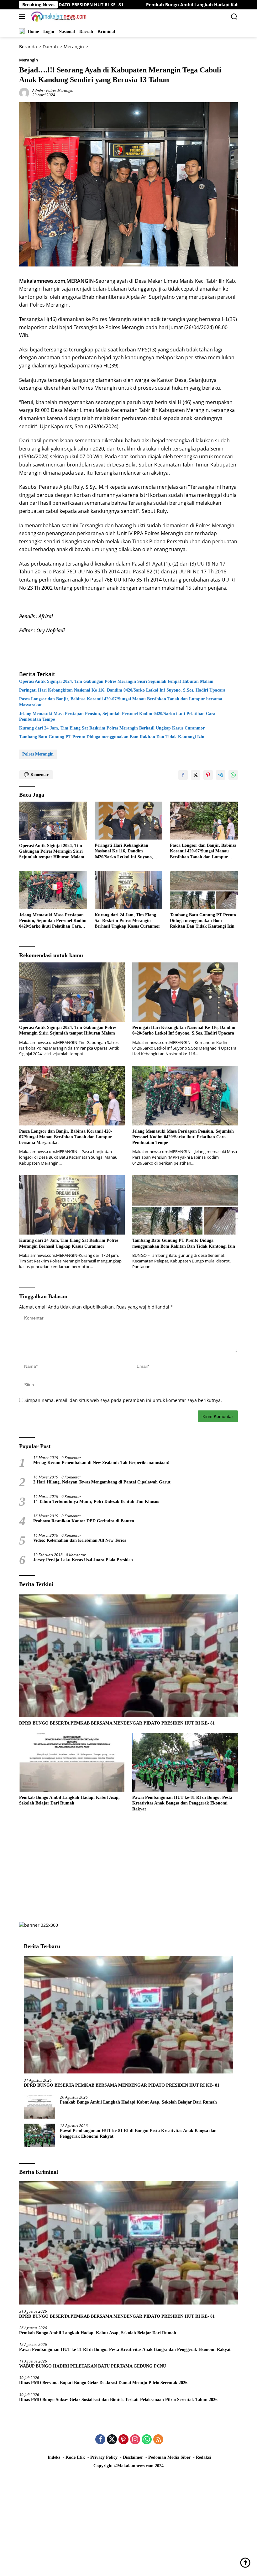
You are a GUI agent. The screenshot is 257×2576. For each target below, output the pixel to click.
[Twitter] (112, 2440)
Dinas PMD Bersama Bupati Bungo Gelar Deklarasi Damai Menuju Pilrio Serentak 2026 (103, 2383)
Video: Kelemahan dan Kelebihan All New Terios (80, 1540)
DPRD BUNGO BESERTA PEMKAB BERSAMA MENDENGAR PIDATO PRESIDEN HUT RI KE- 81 (118, 1723)
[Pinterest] (123, 2440)
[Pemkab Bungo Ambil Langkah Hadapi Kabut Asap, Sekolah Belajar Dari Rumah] (72, 1762)
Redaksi (203, 2457)
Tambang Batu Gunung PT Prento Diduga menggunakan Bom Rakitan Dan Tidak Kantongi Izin (112, 737)
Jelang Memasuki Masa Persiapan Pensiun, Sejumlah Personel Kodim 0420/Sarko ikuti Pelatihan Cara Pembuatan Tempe (117, 716)
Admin (38, 90)
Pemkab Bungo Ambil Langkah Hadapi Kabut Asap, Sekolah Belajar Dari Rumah (142, 5)
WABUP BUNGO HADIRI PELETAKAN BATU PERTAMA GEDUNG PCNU (94, 2366)
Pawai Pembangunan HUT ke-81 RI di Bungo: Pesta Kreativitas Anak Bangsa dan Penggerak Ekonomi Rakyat (182, 1803)
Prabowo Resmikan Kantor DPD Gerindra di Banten (84, 1521)
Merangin (29, 60)
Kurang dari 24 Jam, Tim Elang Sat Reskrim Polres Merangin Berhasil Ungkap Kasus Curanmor (112, 728)
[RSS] (158, 2440)
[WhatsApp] (147, 2440)
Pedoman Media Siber (169, 2457)
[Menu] (23, 17)
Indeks (54, 2457)
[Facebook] (100, 2440)
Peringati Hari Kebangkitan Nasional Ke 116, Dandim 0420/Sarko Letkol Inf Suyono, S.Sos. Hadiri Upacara (122, 690)
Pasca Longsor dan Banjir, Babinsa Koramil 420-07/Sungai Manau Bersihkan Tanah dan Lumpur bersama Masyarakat (121, 702)
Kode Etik (75, 2457)
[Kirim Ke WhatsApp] (233, 775)
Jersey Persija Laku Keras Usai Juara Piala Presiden (83, 1560)
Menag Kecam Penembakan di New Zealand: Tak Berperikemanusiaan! (101, 1463)
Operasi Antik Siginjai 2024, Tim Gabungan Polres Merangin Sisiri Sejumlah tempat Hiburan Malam (116, 681)
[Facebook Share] (183, 775)
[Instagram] (135, 2440)
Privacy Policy (104, 2457)
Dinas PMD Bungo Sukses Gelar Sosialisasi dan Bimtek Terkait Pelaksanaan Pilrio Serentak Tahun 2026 (118, 2400)
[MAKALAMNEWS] (58, 17)
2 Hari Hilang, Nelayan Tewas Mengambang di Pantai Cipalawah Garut (102, 1482)
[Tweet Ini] (196, 775)
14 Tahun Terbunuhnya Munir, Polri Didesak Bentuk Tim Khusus (96, 1501)
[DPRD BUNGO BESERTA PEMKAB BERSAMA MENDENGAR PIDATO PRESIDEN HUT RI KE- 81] (128, 1656)
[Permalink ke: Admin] (24, 92)
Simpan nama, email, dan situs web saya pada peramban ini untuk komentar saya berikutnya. (123, 1400)
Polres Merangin (60, 90)
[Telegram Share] (221, 775)
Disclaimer (133, 2457)
